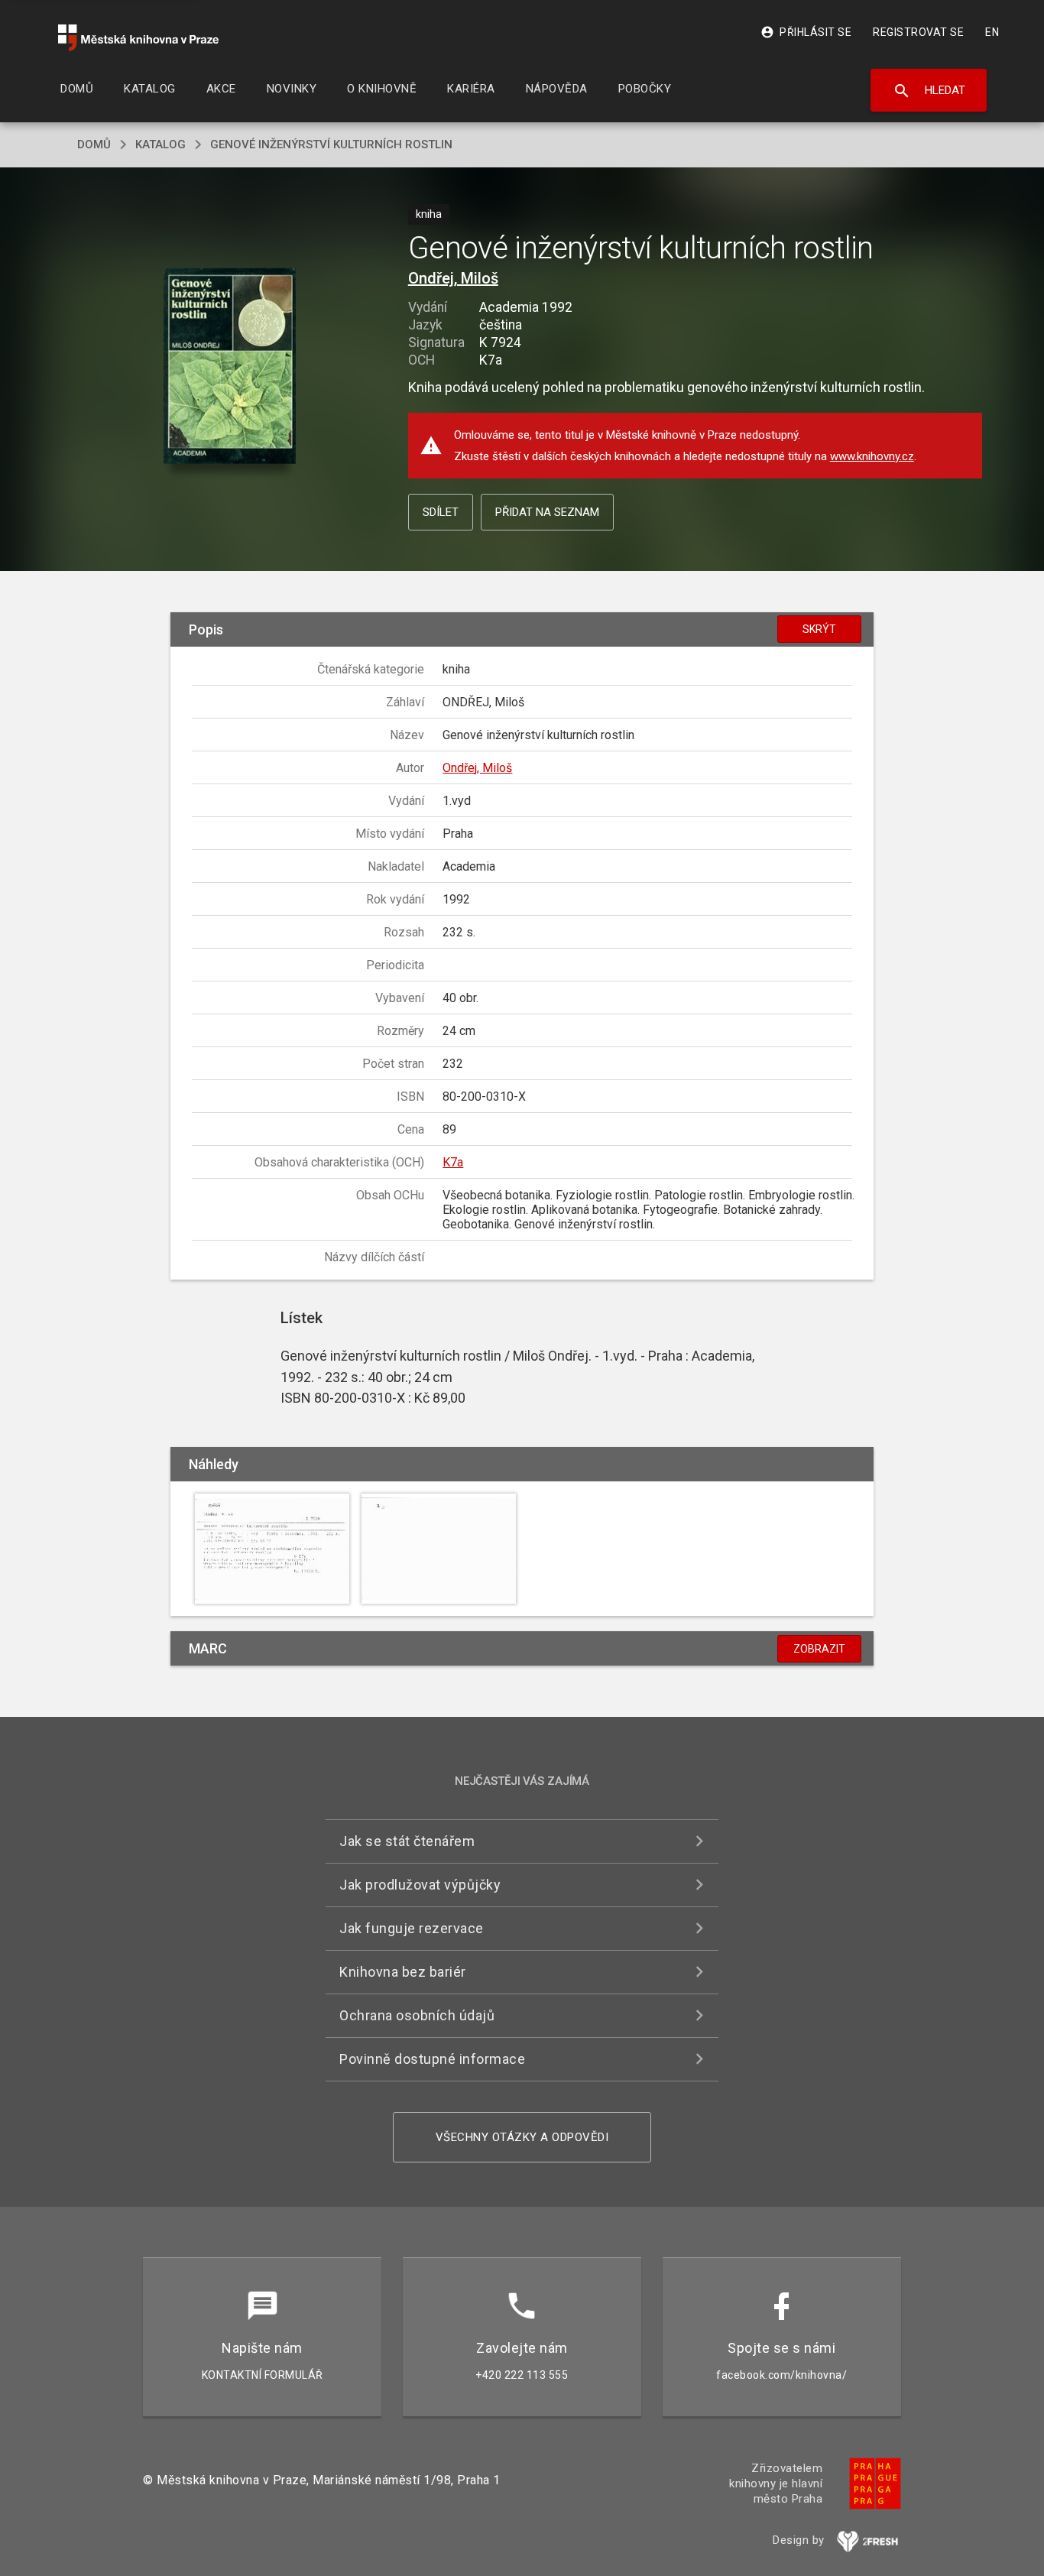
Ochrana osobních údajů (417, 2015)
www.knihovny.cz (872, 456)
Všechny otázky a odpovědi (522, 2137)
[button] (230, 367)
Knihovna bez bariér (403, 1972)
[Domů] (138, 38)
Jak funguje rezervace (412, 1928)
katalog (160, 144)
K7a (453, 1162)
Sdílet (441, 512)
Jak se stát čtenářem (407, 1841)
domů (94, 144)
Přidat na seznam (547, 512)
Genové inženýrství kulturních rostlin (331, 144)
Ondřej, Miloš (453, 278)
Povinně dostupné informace (432, 2059)
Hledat (929, 91)
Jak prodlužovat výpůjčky (420, 1885)
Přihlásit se (806, 32)
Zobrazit (819, 1649)
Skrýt (819, 629)
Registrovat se (918, 32)
